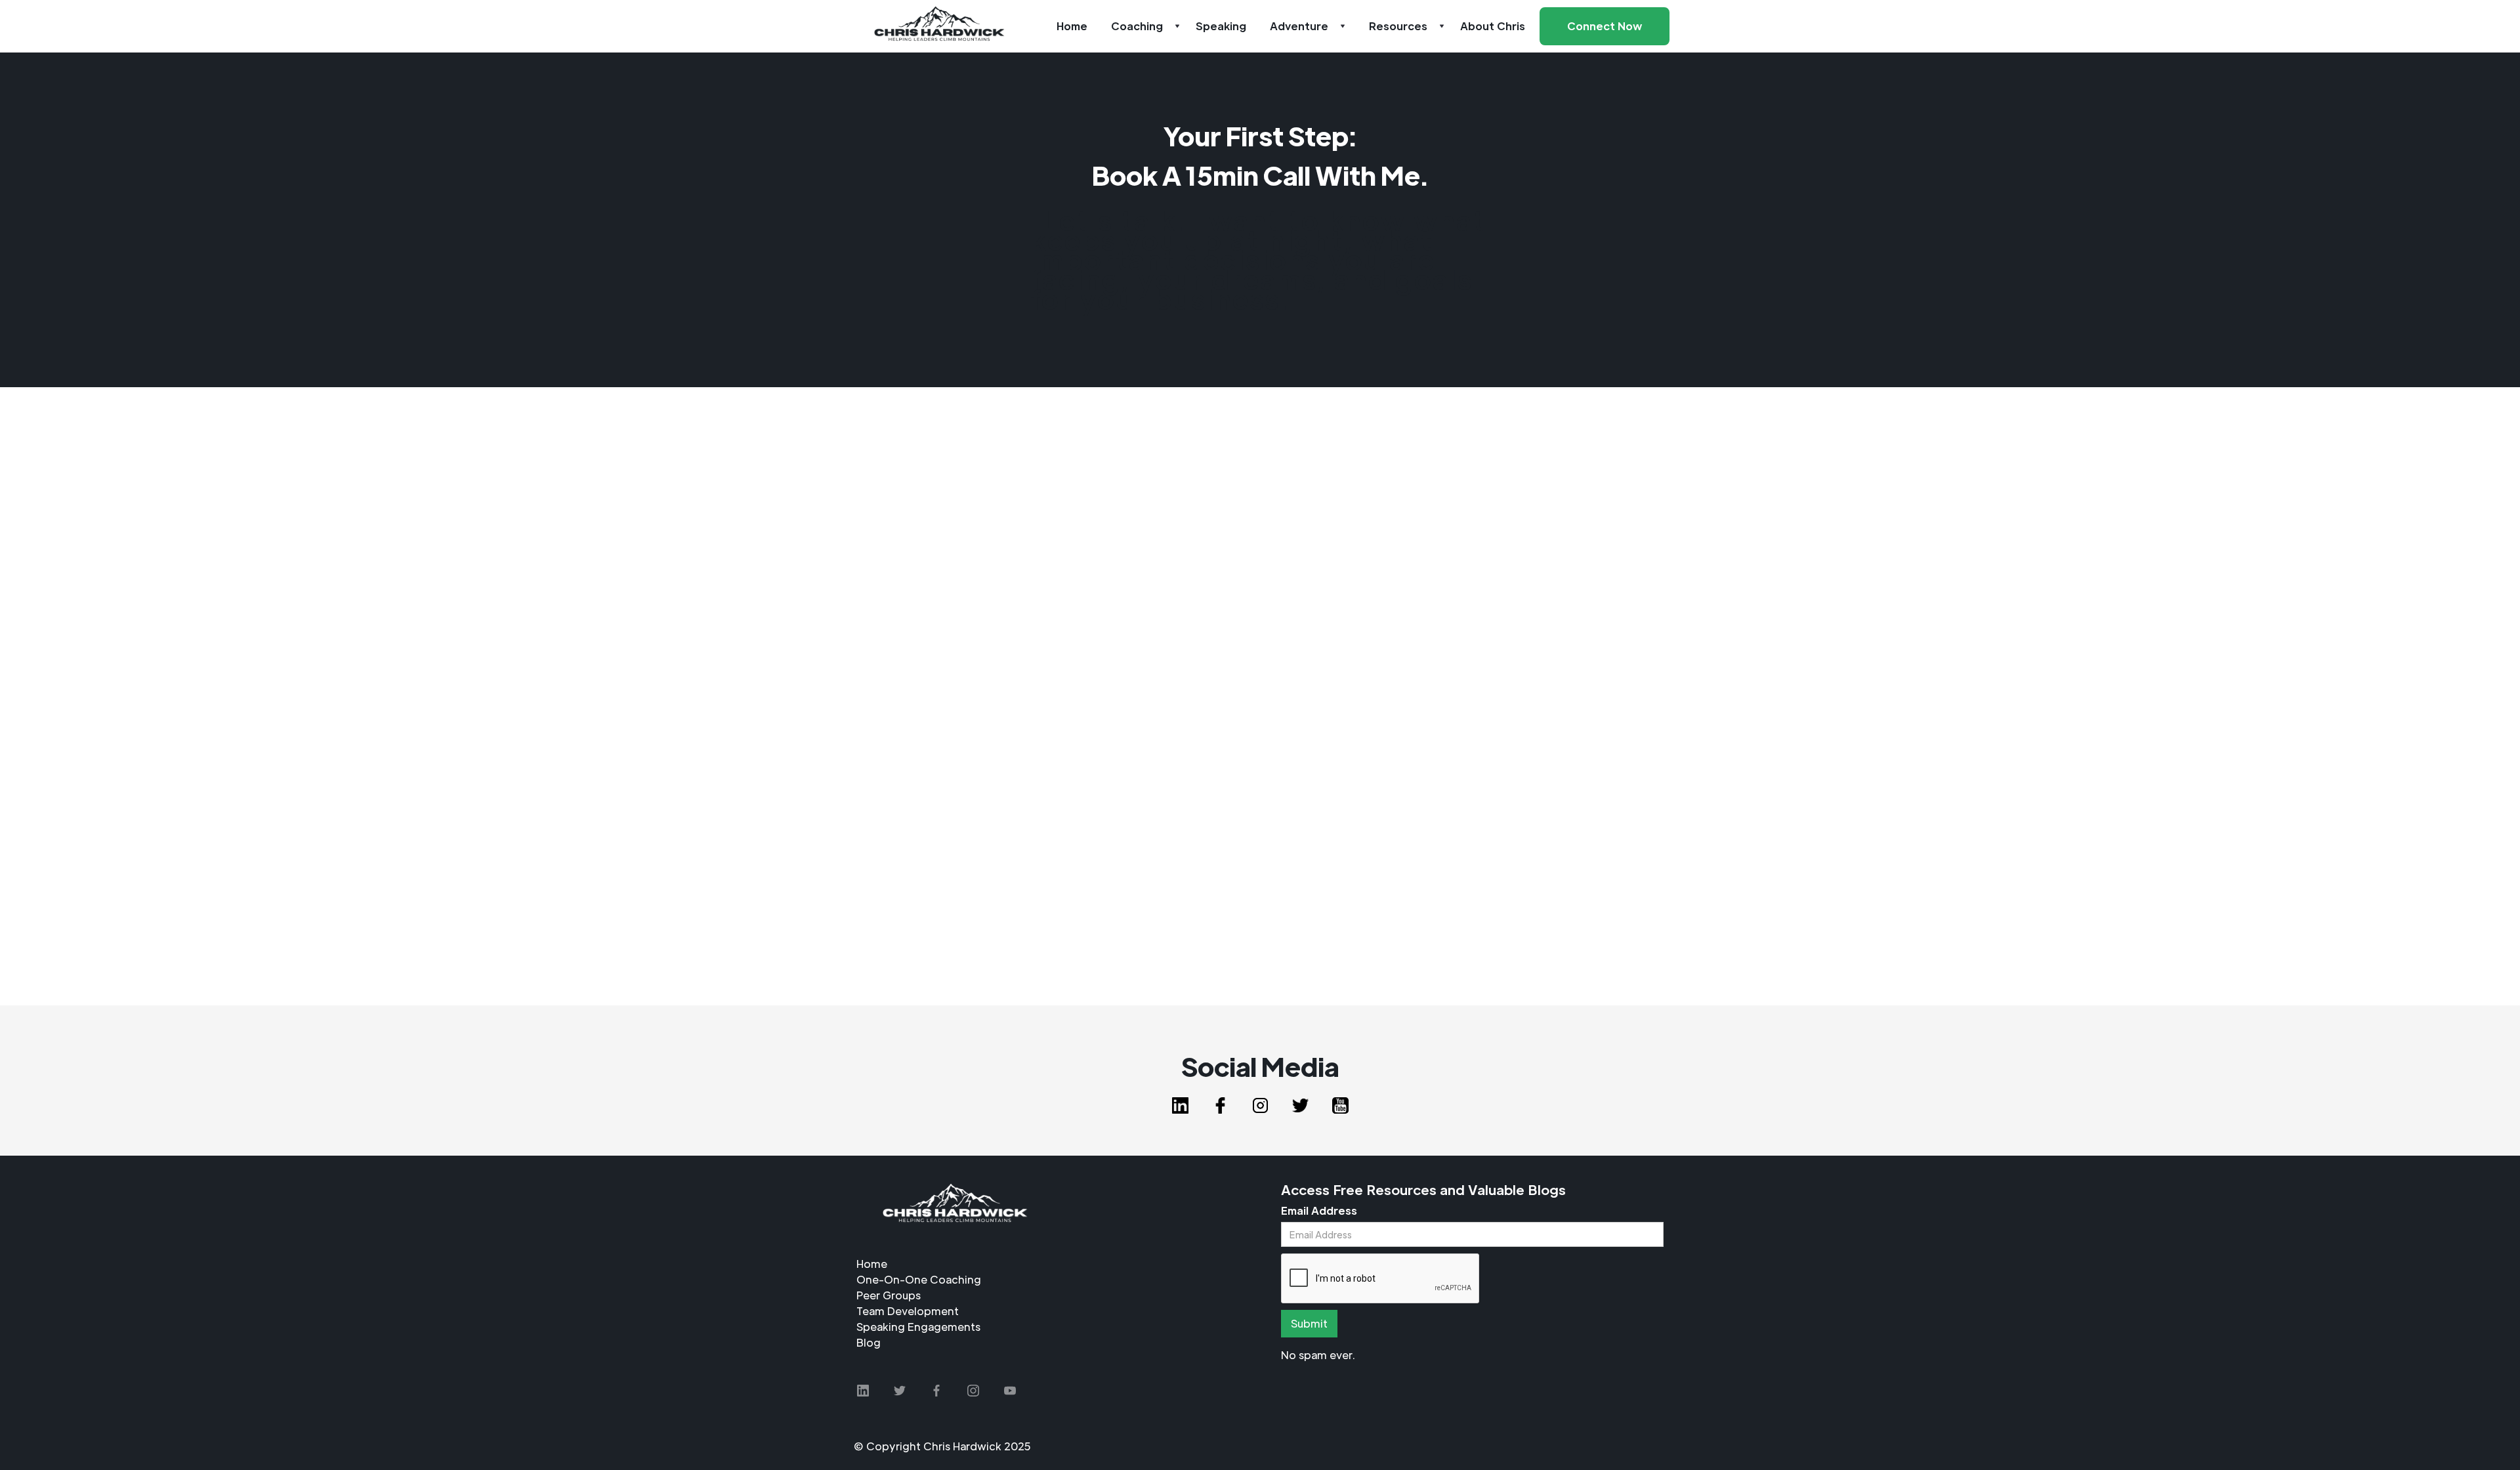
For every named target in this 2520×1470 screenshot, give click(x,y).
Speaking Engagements (918, 1327)
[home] (939, 26)
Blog (869, 1342)
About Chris (1493, 26)
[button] (1142, 26)
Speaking (1221, 26)
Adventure (1299, 26)
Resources (1398, 26)
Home (1072, 26)
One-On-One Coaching (919, 1279)
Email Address (1319, 1210)
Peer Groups (889, 1295)
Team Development (908, 1311)
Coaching (1137, 26)
